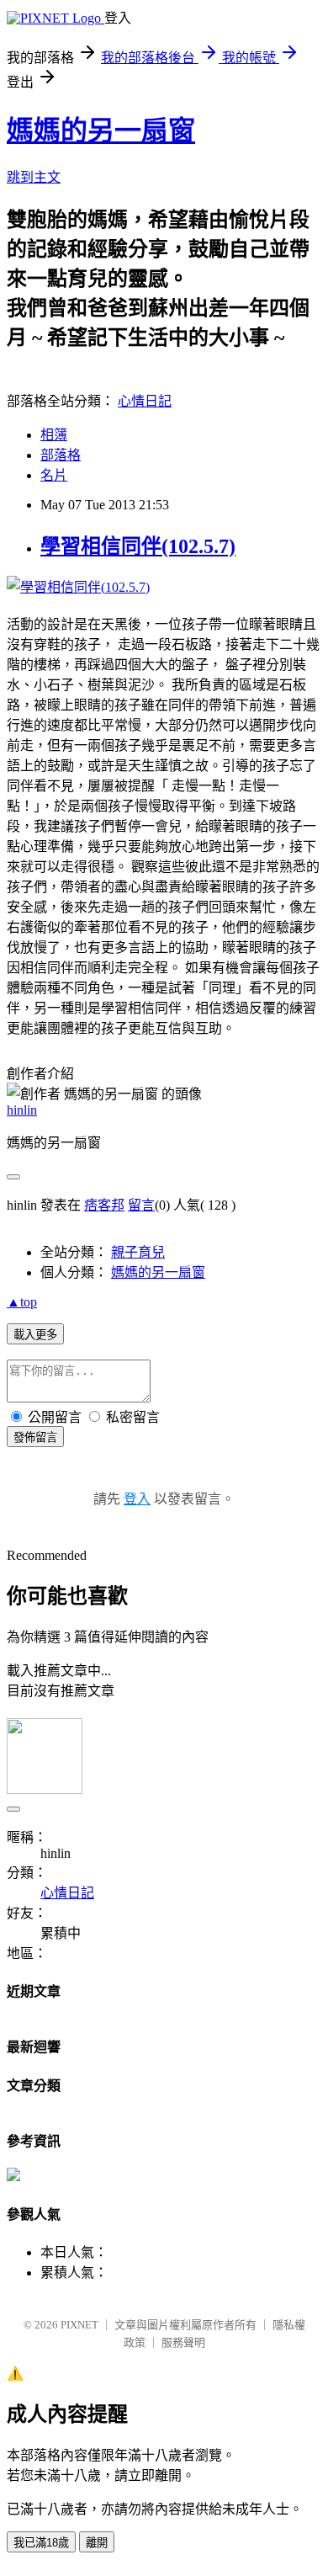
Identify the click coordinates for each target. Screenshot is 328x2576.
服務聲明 (183, 2342)
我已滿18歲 (41, 2543)
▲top (22, 1302)
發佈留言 (35, 1437)
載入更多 (35, 1335)
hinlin (22, 1110)
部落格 (61, 455)
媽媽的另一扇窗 (101, 130)
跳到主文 (34, 177)
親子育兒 (138, 1252)
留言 (141, 1205)
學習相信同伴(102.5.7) (138, 546)
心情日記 (145, 401)
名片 (54, 475)
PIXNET (79, 2325)
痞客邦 (104, 1205)
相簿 (54, 435)
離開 (97, 2543)
